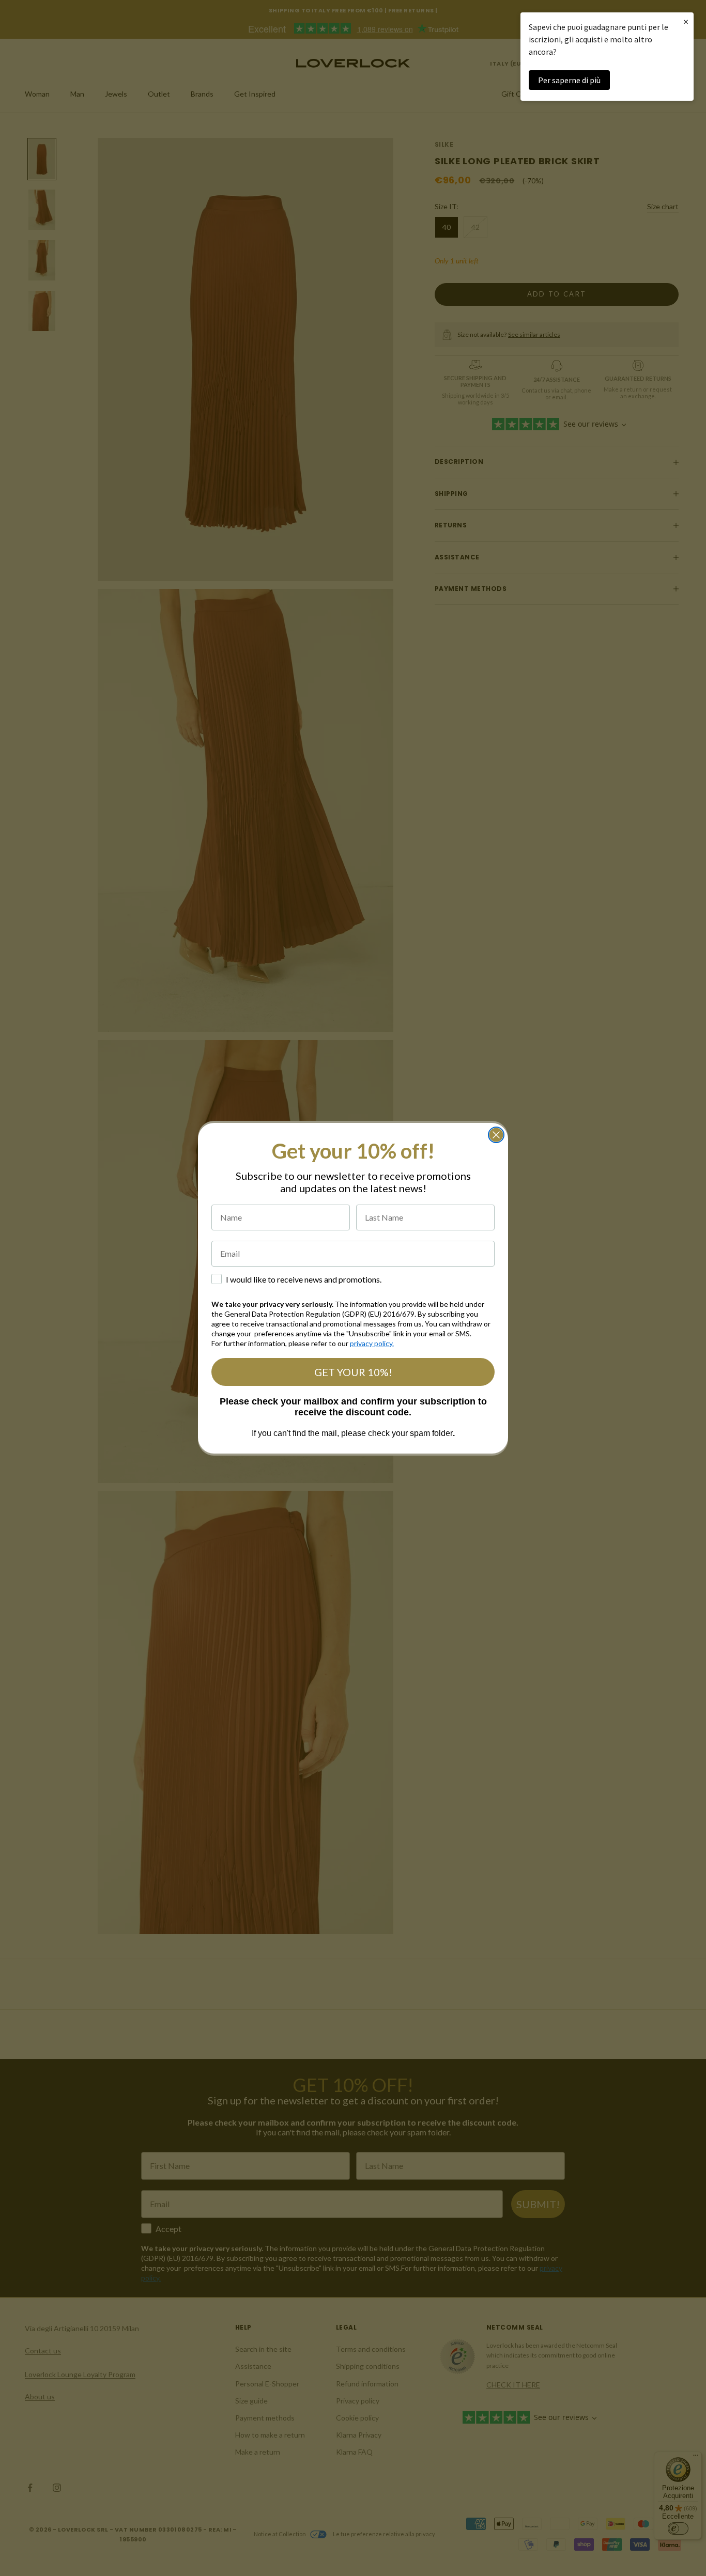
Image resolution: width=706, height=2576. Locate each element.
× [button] (686, 21)
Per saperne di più (569, 80)
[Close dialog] (496, 1135)
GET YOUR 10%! (353, 1372)
